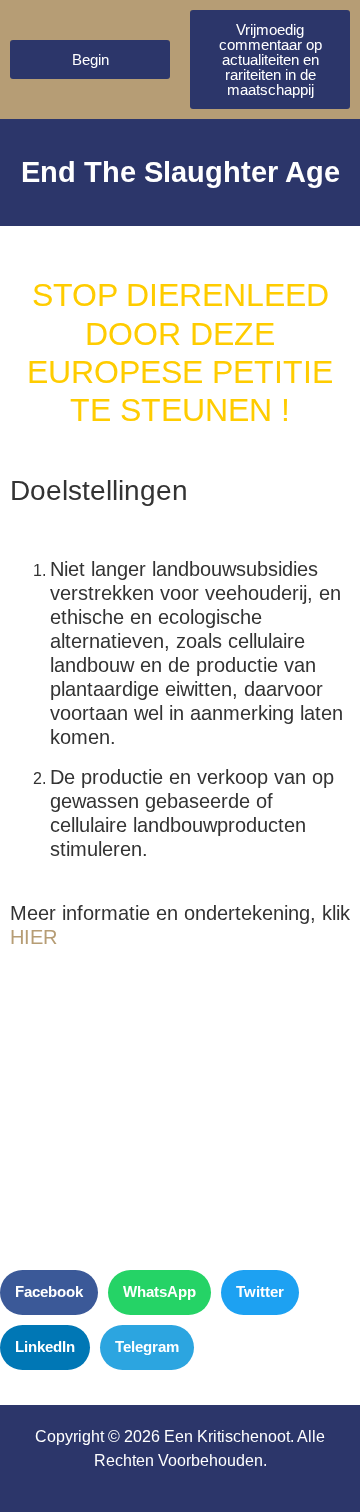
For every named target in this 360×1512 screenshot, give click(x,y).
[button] (49, 1292)
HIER (33, 937)
